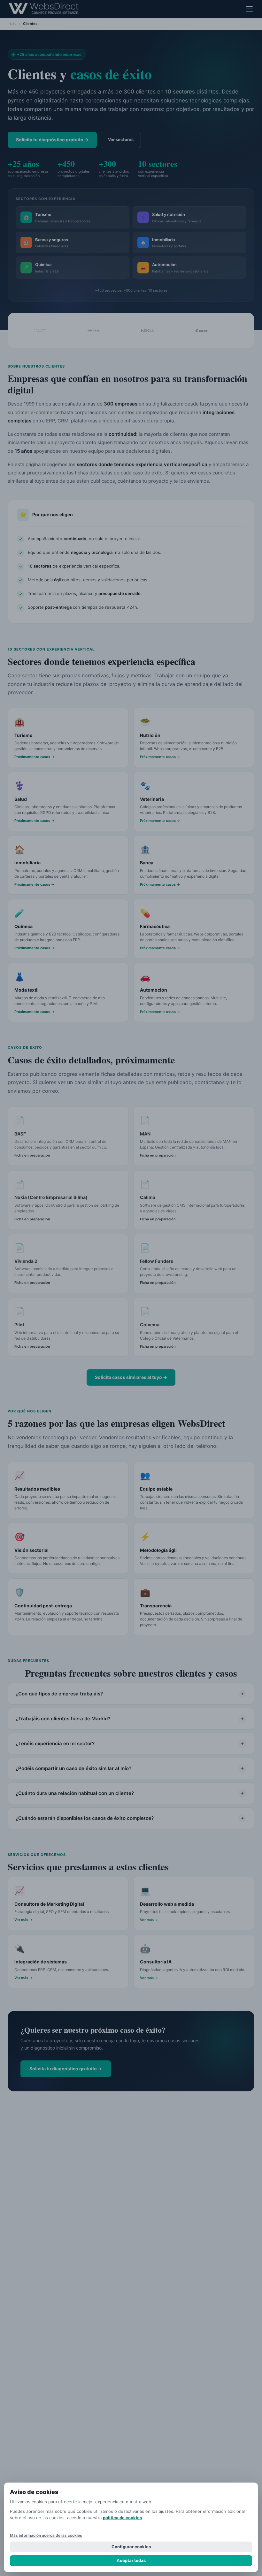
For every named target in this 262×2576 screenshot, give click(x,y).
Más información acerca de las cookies (46, 2535)
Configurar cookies (131, 2547)
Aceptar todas (131, 2560)
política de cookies (122, 2518)
